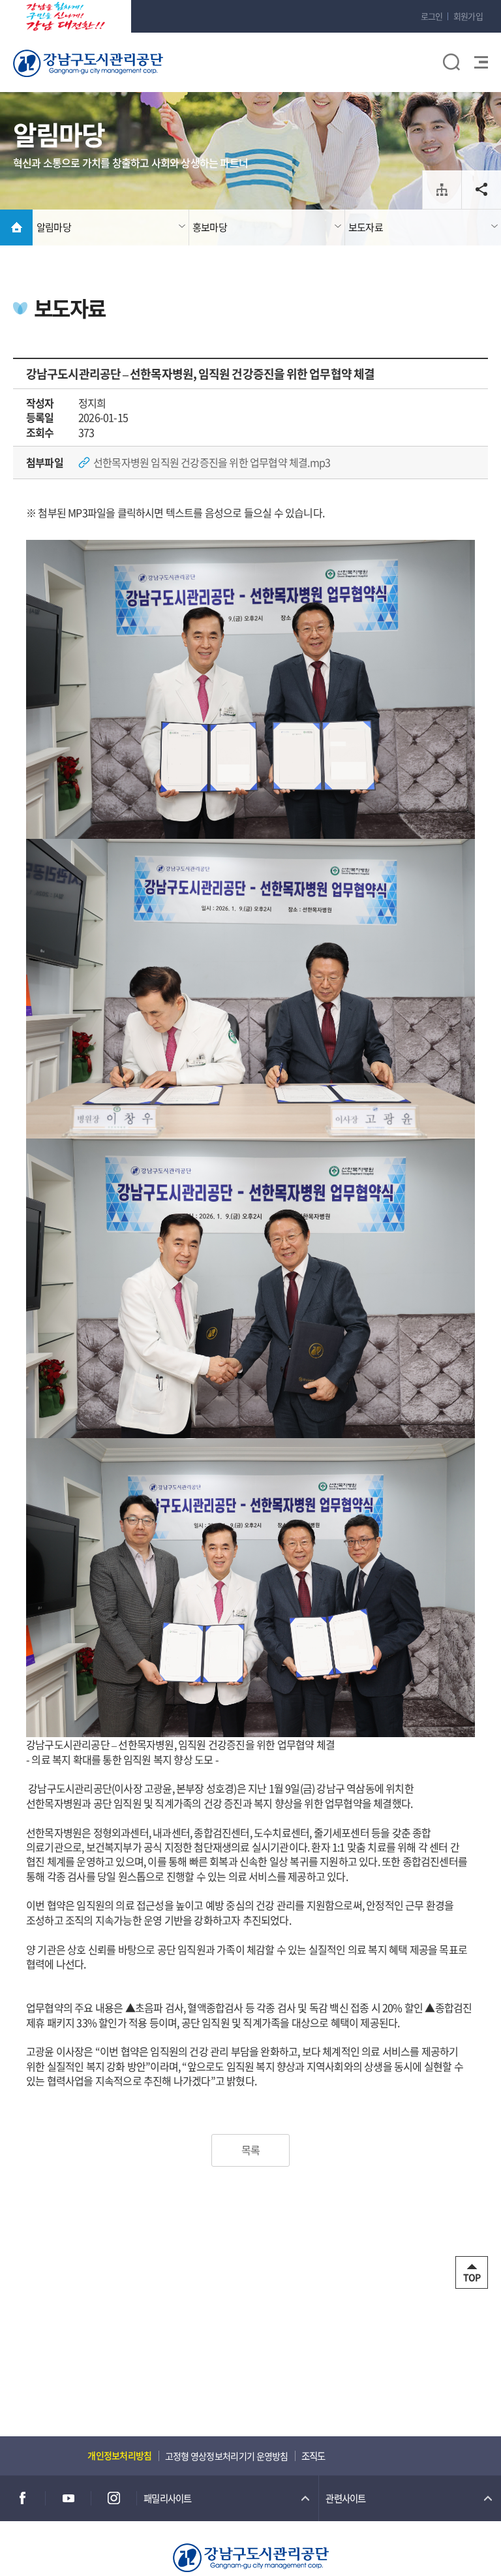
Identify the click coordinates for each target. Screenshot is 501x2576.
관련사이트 (345, 2498)
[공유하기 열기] (481, 190)
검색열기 (451, 62)
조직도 (442, 190)
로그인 (432, 16)
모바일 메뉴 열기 (479, 62)
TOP (472, 2277)
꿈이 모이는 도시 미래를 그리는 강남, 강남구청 (66, 16)
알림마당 (54, 227)
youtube (68, 2498)
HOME (16, 228)
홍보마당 (210, 227)
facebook (23, 2498)
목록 (250, 2150)
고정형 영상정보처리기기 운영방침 (227, 2456)
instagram (114, 2498)
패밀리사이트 (168, 2498)
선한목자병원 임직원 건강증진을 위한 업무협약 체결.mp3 (212, 462)
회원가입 (468, 16)
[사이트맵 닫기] (473, 78)
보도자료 (366, 227)
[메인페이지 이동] (251, 2555)
